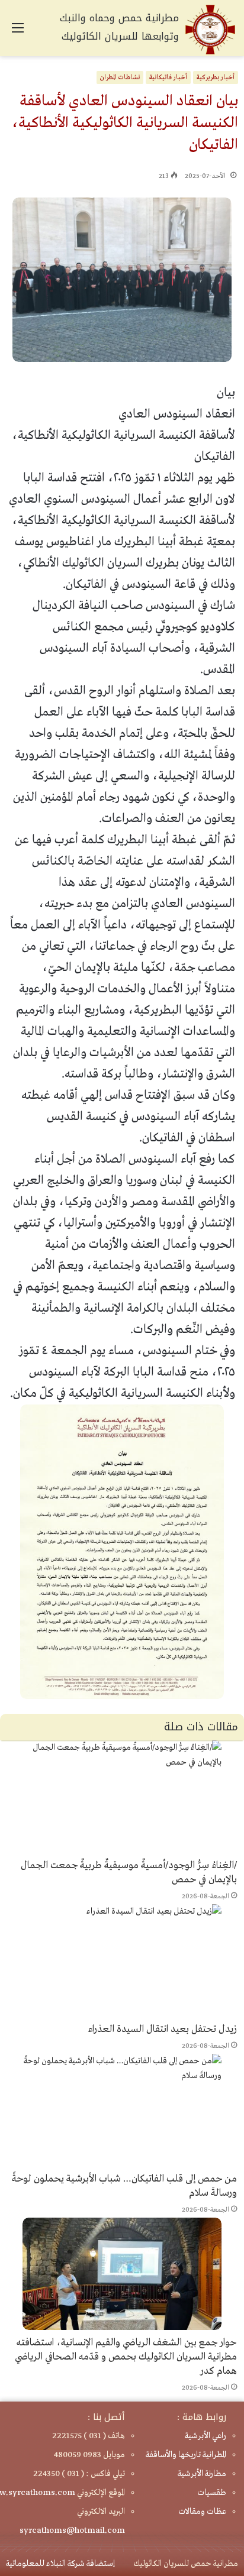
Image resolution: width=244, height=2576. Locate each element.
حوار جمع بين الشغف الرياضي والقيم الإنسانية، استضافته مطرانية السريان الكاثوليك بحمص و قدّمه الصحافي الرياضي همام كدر (126, 2357)
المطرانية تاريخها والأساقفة (186, 2455)
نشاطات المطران (120, 77)
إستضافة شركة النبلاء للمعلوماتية (60, 2564)
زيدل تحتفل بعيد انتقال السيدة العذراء (162, 2029)
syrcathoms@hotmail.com (72, 2530)
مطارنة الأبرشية (202, 2474)
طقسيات (212, 2493)
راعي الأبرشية (206, 2436)
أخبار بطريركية (216, 77)
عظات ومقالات (202, 2512)
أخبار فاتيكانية (168, 77)
